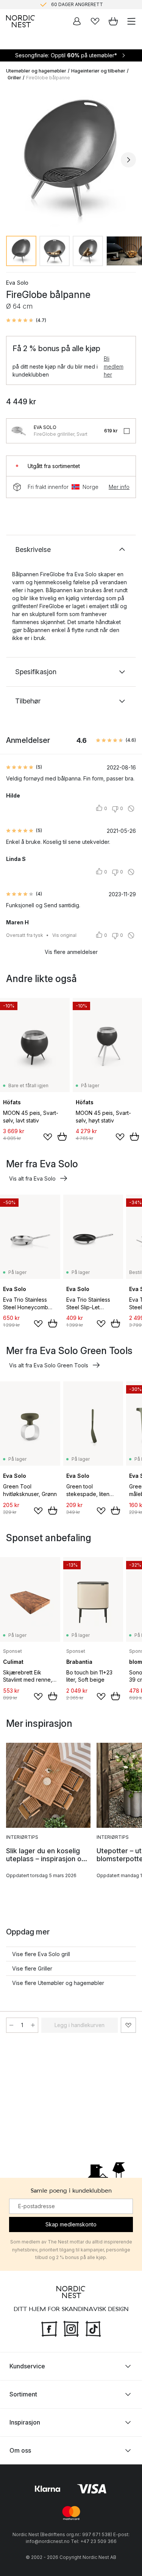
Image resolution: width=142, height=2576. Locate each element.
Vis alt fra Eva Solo (32, 1178)
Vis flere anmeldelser (71, 952)
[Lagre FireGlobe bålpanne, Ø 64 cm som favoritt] (128, 2025)
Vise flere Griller (32, 1968)
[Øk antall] (33, 2025)
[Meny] (131, 21)
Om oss (20, 2450)
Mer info (119, 487)
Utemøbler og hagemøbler (36, 71)
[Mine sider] (77, 21)
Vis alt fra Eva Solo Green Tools (49, 1365)
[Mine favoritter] (95, 21)
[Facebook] (49, 2328)
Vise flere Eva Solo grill (41, 1954)
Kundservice (27, 2366)
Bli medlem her (114, 367)
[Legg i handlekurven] (62, 1137)
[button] (26, 320)
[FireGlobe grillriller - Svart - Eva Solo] (19, 431)
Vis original (64, 935)
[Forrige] (14, 160)
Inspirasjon (25, 2422)
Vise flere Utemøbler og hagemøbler (58, 1983)
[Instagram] (71, 2328)
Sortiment (23, 2394)
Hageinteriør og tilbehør (98, 71)
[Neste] (128, 160)
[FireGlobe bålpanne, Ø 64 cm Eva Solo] (71, 158)
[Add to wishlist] (48, 1137)
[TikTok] (93, 2328)
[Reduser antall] (11, 2025)
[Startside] (20, 21)
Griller (14, 78)
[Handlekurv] (113, 21)
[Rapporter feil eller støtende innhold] (131, 809)
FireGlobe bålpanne (48, 78)
